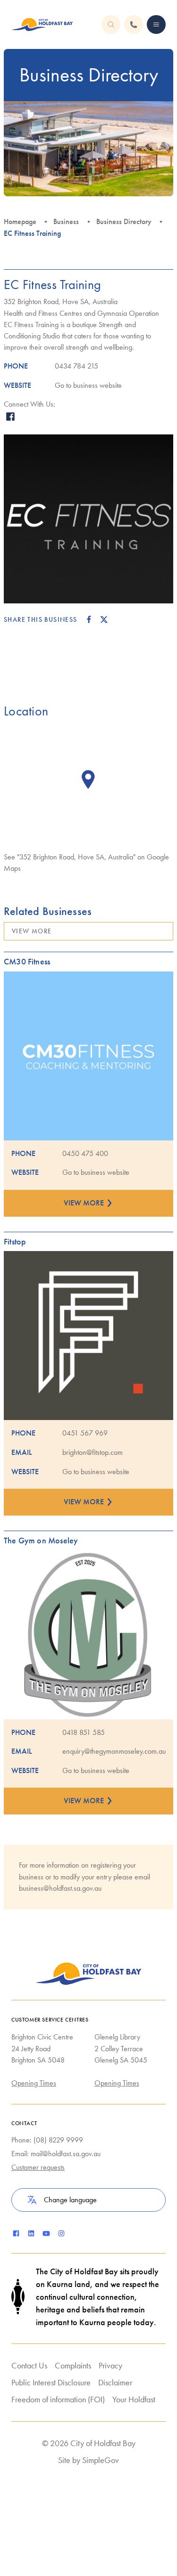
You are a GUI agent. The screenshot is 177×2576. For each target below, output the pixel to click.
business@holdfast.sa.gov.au (60, 1888)
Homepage (20, 221)
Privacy (110, 2365)
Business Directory (124, 221)
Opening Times (34, 2083)
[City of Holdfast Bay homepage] (42, 24)
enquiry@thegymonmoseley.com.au (114, 1751)
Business (66, 221)
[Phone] (156, 24)
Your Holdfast (134, 2399)
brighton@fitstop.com (93, 1452)
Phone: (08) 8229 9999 (47, 2140)
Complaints (73, 2365)
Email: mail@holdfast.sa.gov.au (56, 2154)
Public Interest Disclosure (51, 2382)
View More (32, 931)
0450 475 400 (85, 1153)
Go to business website (88, 385)
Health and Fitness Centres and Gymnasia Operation (81, 313)
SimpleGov (101, 2460)
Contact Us (29, 2365)
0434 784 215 (76, 366)
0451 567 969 (85, 1433)
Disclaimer (115, 2382)
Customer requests (38, 2167)
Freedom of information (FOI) (58, 2399)
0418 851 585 (84, 1732)
